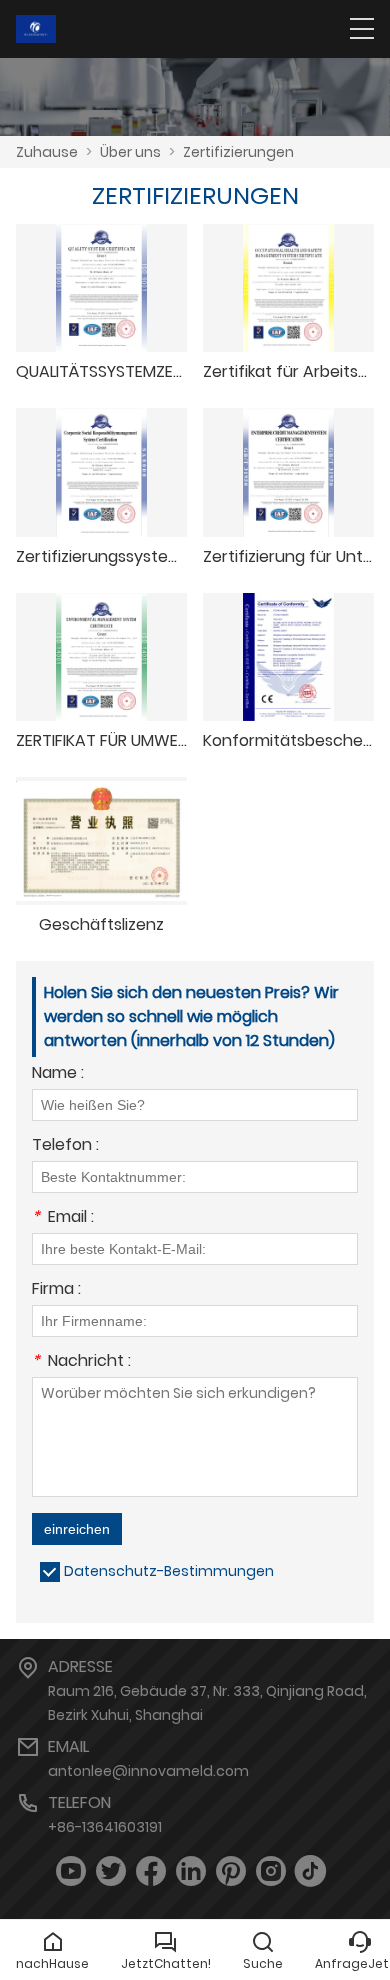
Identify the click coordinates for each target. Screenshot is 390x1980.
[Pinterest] (231, 1871)
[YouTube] (71, 1871)
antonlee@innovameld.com (148, 1771)
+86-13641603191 (105, 1827)
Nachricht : (81, 1362)
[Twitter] (111, 1871)
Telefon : (65, 1146)
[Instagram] (271, 1871)
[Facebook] (151, 1871)
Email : (63, 1218)
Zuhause (47, 152)
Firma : (56, 1290)
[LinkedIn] (191, 1871)
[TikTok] (311, 1871)
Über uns (130, 152)
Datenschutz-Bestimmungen (169, 1571)
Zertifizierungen (238, 152)
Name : (58, 1074)
